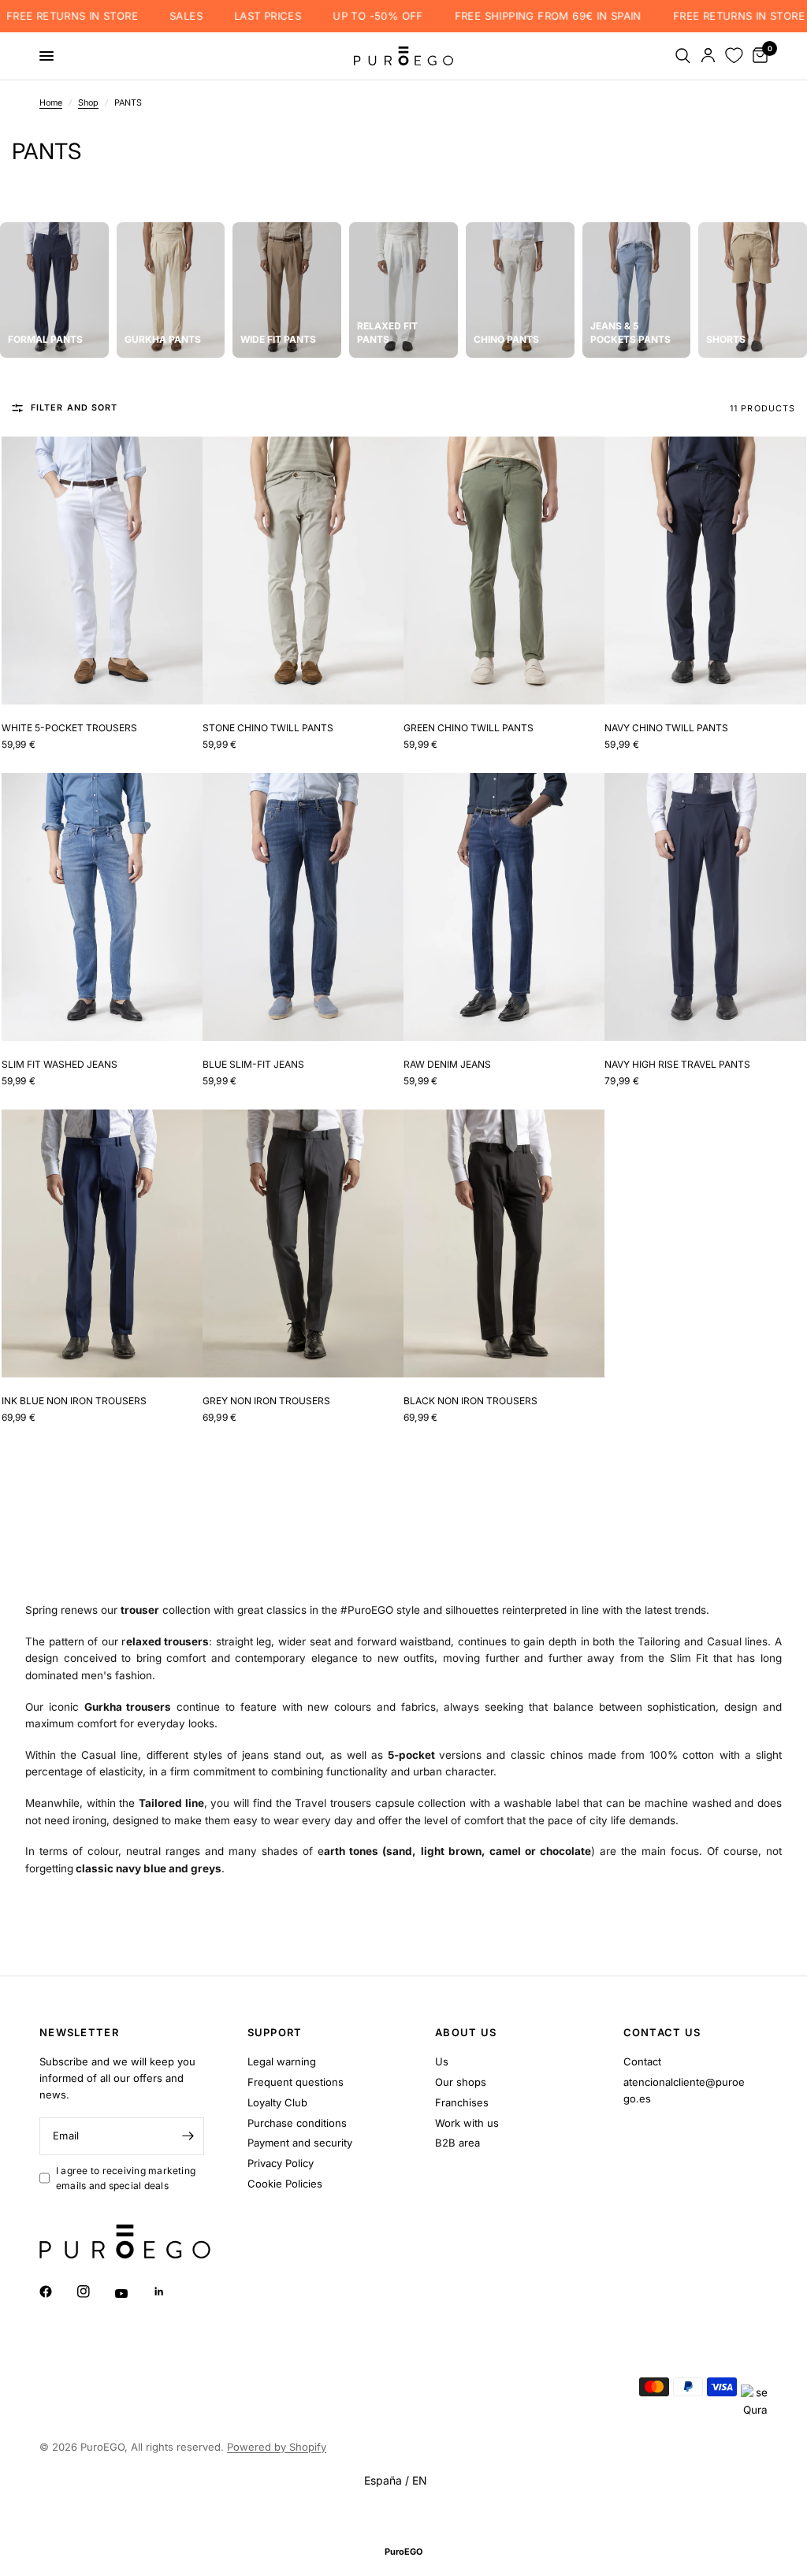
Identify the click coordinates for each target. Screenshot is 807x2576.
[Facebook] (57, 2292)
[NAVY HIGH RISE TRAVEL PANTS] (705, 907)
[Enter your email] (188, 2136)
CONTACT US (662, 2033)
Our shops (461, 2082)
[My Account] (708, 56)
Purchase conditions (297, 2123)
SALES (177, 16)
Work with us (467, 2123)
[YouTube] (132, 2293)
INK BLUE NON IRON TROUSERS (74, 1401)
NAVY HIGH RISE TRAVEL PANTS (677, 1064)
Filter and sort (74, 408)
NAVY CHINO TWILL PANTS (666, 728)
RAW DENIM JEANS (447, 1064)
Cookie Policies (285, 2184)
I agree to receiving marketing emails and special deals (126, 2178)
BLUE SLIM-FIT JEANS (253, 1064)
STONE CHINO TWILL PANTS (268, 728)
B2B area (457, 2143)
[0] (757, 56)
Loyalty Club (277, 2102)
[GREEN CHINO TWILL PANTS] (504, 571)
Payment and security (300, 2143)
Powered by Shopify (277, 2447)
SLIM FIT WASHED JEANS (60, 1064)
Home (51, 103)
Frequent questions (296, 2082)
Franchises (462, 2102)
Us (442, 2061)
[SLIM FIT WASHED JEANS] (102, 907)
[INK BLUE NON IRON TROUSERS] (102, 1243)
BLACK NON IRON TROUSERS (470, 1401)
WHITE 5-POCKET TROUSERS (69, 728)
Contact (642, 2061)
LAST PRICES (259, 16)
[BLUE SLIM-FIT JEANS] (303, 907)
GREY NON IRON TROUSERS (266, 1401)
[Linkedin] (170, 2292)
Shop (88, 103)
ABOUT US (466, 2033)
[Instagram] (95, 2292)
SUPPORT (275, 2033)
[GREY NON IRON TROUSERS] (303, 1243)
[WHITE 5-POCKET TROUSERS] (102, 571)
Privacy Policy (281, 2163)
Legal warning (282, 2061)
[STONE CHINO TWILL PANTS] (303, 571)
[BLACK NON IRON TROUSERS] (504, 1243)
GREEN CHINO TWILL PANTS (469, 728)
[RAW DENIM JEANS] (504, 907)
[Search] (683, 56)
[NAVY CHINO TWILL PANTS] (705, 571)
